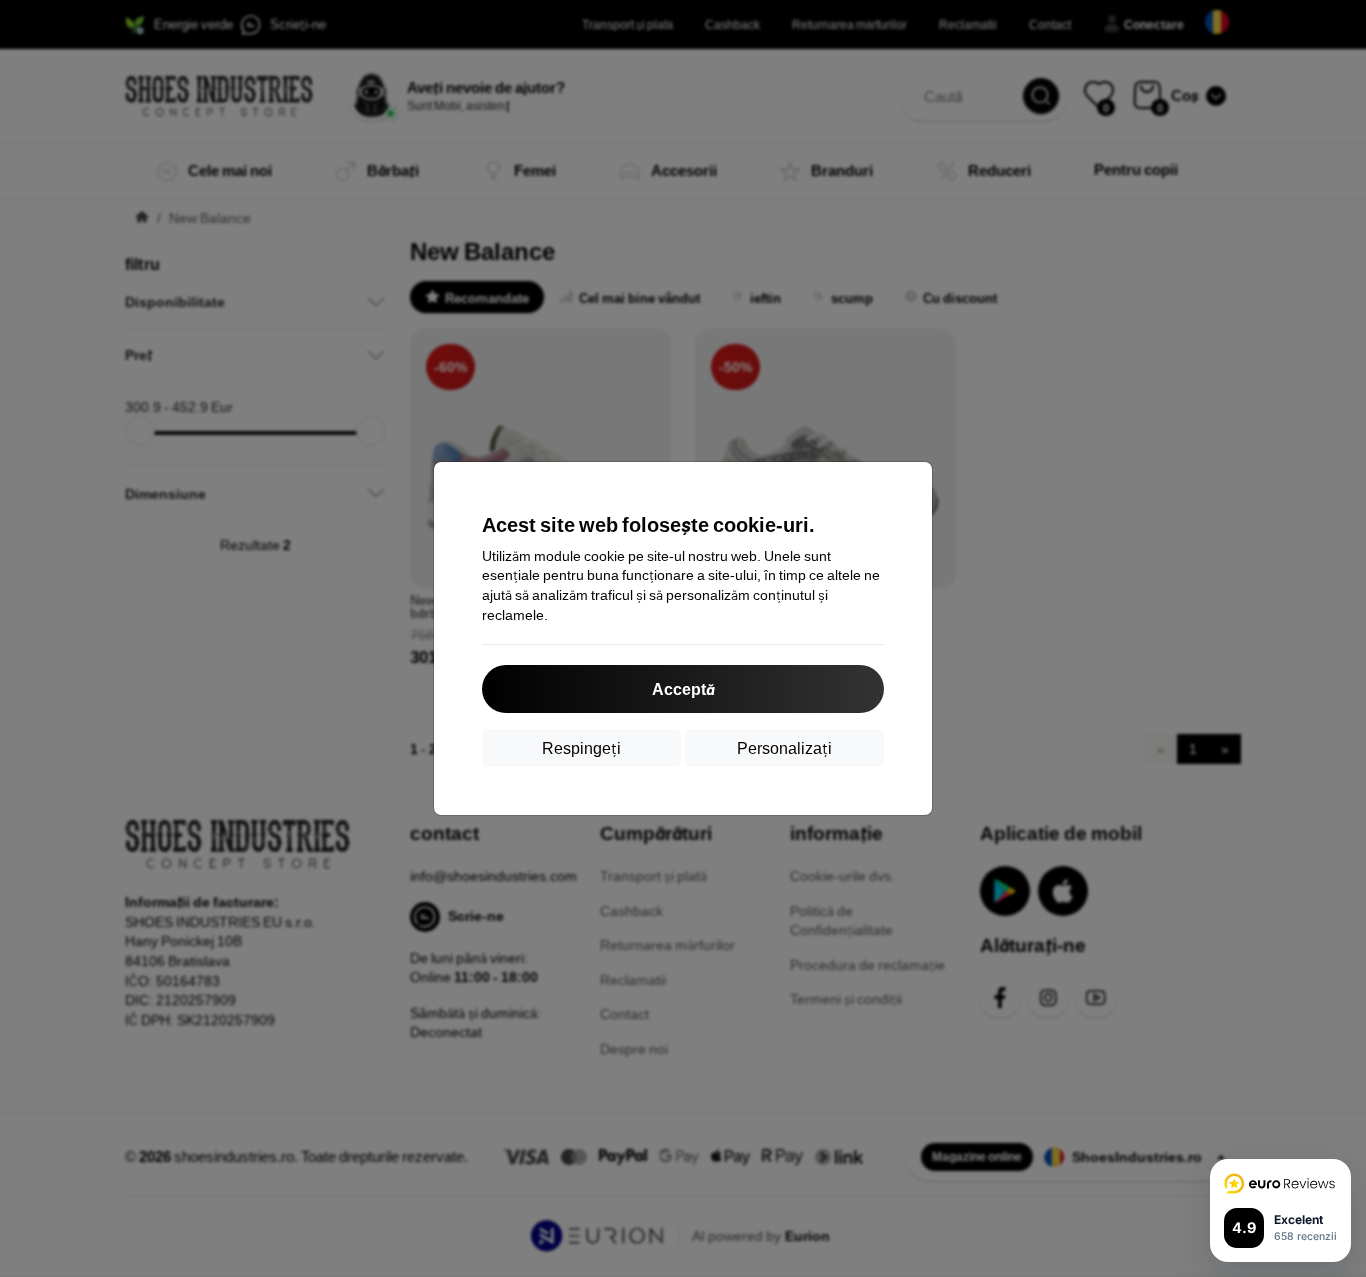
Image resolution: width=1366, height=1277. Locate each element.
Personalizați (784, 747)
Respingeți (581, 747)
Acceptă (683, 688)
